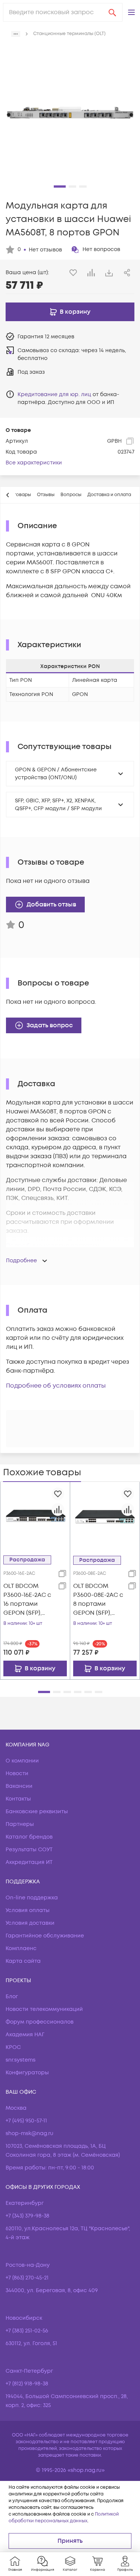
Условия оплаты (28, 1910)
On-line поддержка (32, 1898)
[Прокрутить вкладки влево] (8, 495)
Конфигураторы (27, 2073)
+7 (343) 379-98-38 (27, 2216)
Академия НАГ (25, 2035)
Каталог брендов (29, 1837)
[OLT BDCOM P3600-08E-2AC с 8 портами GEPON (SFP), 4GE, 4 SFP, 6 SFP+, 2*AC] (105, 1517)
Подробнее (21, 1261)
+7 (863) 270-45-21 (27, 2278)
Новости (17, 1773)
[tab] (46, 495)
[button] (131, 12)
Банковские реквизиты (37, 1812)
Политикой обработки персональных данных (64, 2518)
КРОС (13, 2047)
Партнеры (20, 1824)
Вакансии (19, 1786)
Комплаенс (21, 1948)
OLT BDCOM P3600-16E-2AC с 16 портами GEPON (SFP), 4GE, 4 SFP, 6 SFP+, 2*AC (27, 1600)
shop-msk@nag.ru (29, 2133)
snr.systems (21, 2060)
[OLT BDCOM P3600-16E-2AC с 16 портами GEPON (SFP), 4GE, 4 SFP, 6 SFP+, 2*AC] (35, 1516)
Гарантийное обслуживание (45, 1936)
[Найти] (112, 12)
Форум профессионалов (40, 2022)
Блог (12, 1997)
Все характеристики (34, 463)
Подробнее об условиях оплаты (56, 1386)
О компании (22, 1761)
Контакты (18, 1799)
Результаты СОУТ (29, 1850)
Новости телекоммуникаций (44, 2009)
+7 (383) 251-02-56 (27, 2331)
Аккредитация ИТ (29, 1862)
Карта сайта (23, 1961)
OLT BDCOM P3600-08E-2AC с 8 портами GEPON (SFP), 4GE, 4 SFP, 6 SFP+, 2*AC (98, 1600)
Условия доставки (30, 1923)
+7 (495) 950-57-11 (26, 2121)
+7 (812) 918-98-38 (27, 2384)
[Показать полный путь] (16, 34)
